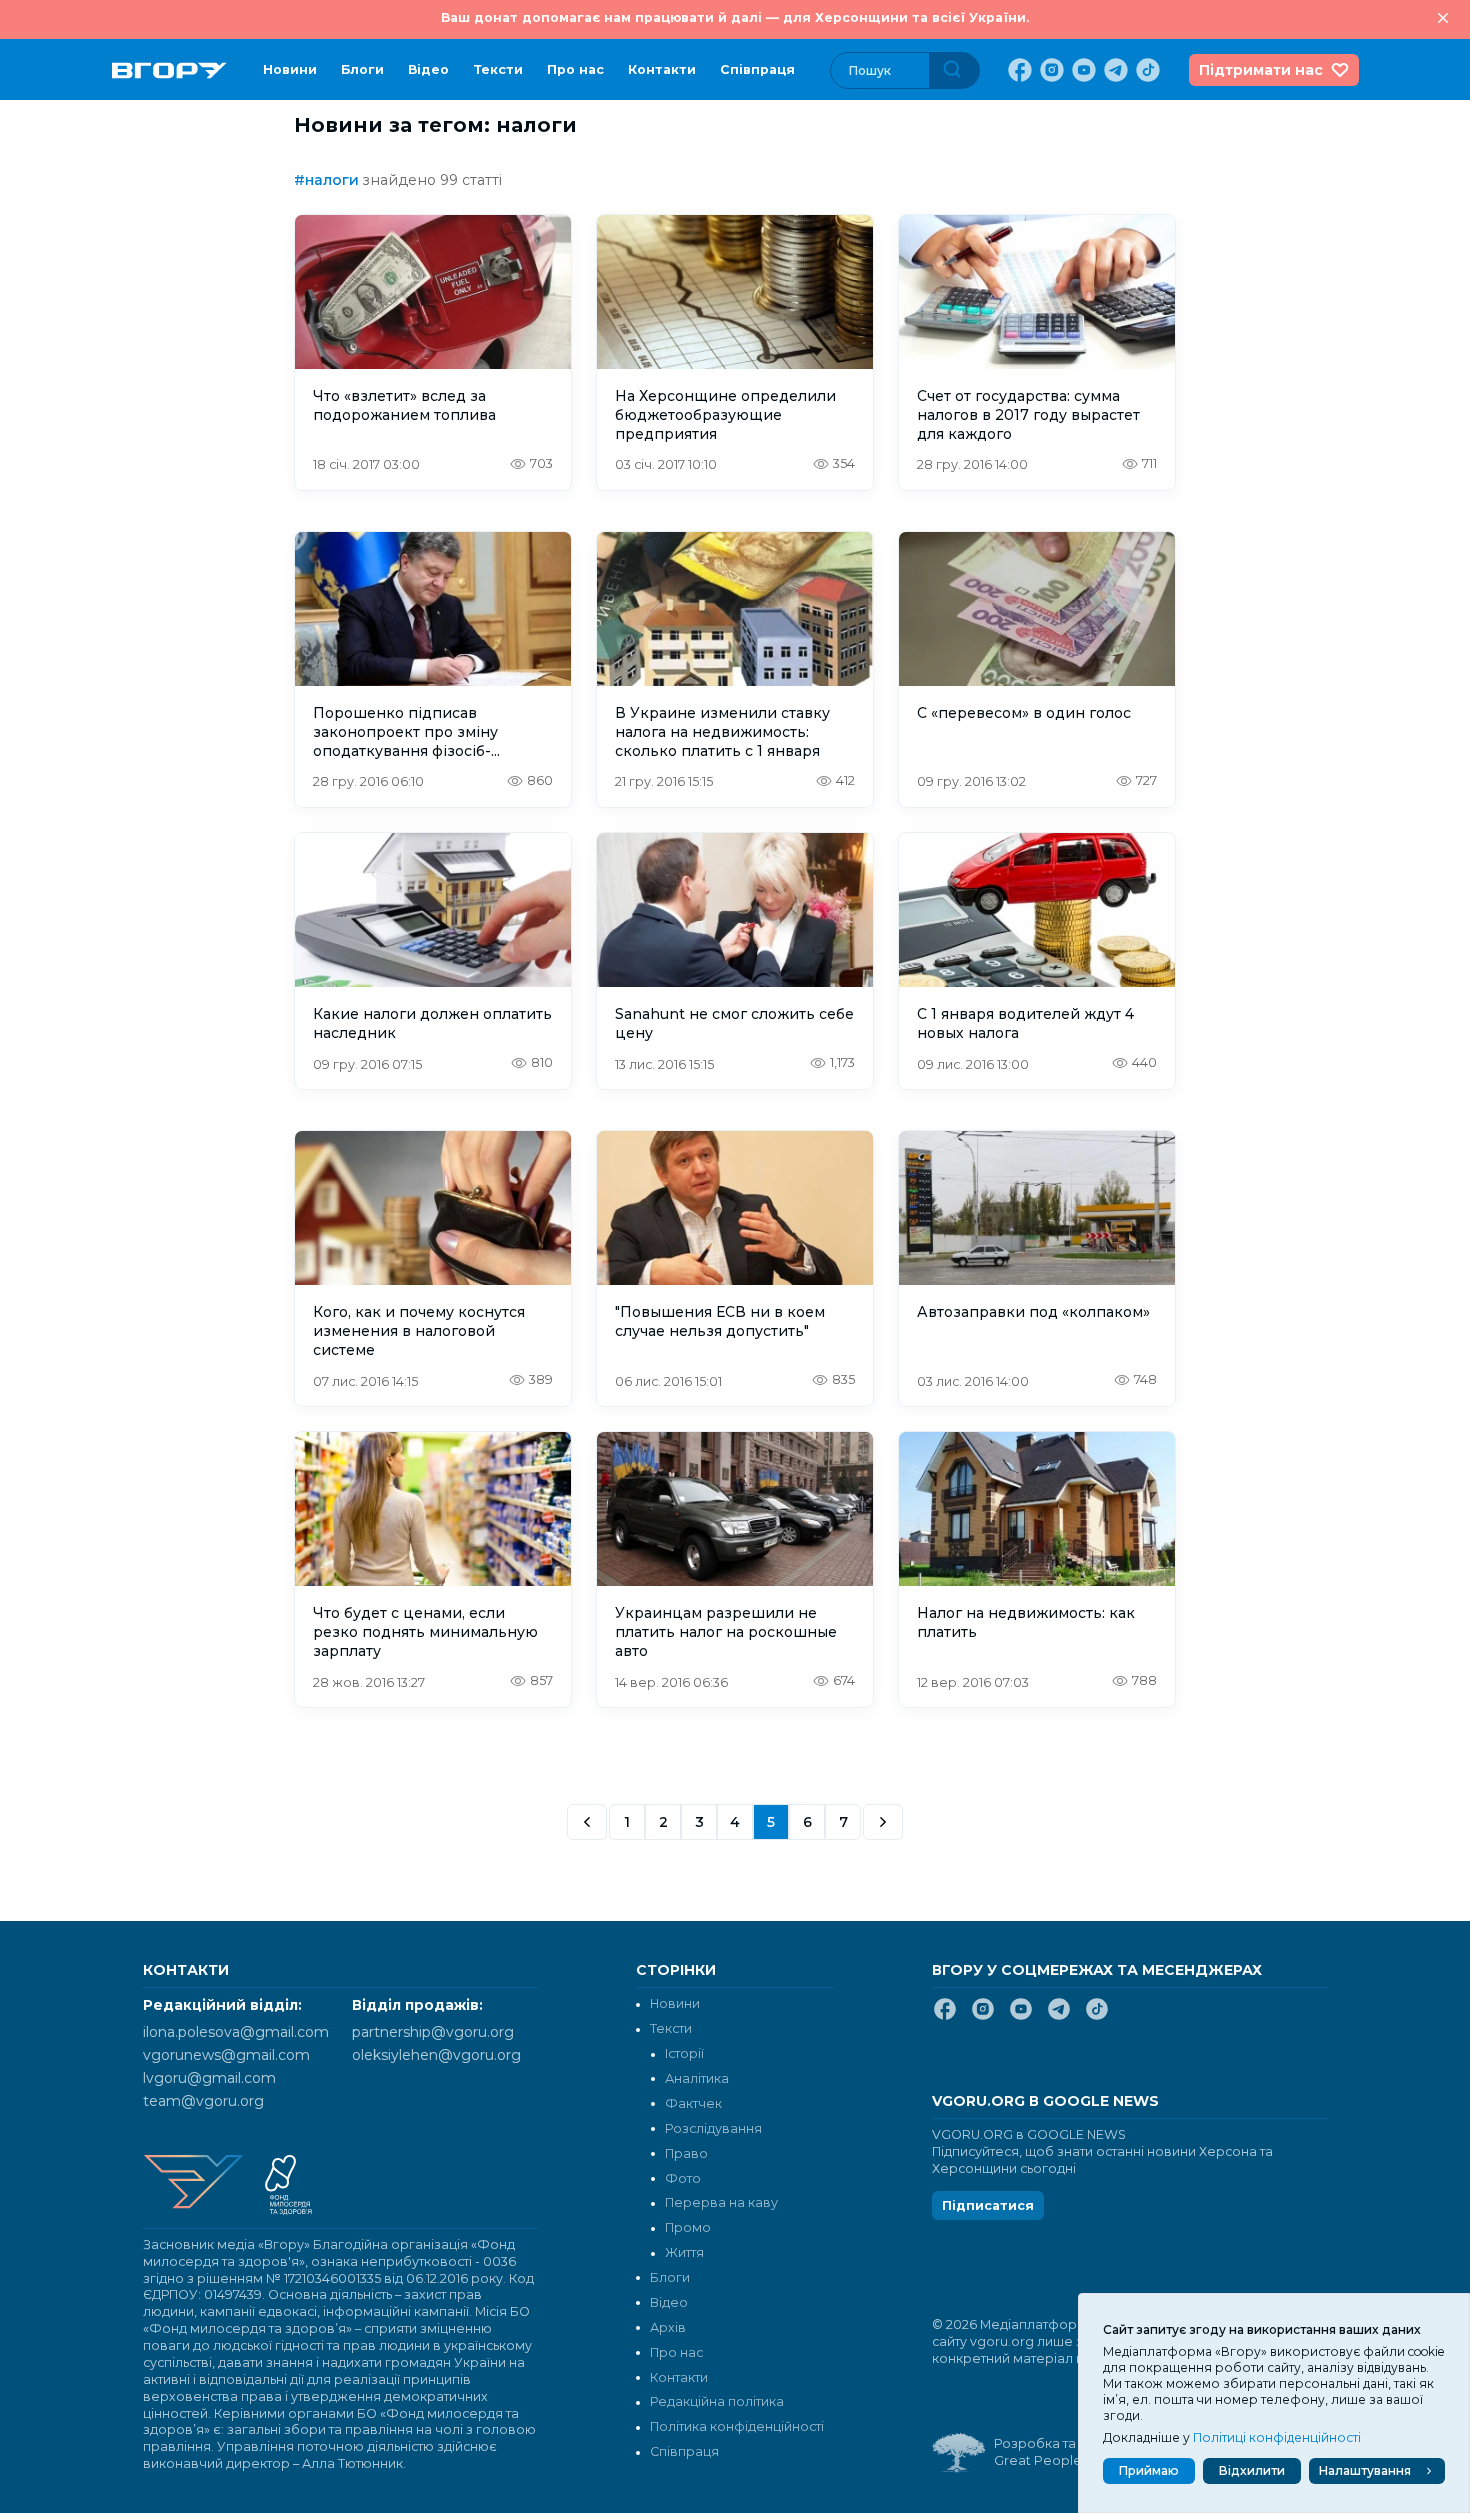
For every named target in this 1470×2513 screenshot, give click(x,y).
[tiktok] (1146, 70)
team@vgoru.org (203, 2101)
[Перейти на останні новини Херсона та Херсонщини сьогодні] (169, 70)
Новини (290, 69)
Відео (428, 69)
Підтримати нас (1261, 70)
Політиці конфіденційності (1277, 2437)
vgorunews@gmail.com (226, 2055)
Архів (668, 2327)
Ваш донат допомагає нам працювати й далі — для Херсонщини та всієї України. (735, 17)
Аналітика (697, 2078)
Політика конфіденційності (737, 2426)
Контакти (662, 69)
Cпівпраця (757, 69)
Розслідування (713, 2128)
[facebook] (1018, 70)
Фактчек (693, 2103)
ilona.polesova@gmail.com (236, 2032)
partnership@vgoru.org (433, 2032)
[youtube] (1082, 70)
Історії (684, 2053)
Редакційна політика (717, 2401)
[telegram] (1114, 70)
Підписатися (988, 2205)
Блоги (362, 69)
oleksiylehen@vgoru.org (436, 2055)
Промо (688, 2227)
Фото (683, 2178)
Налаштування (1365, 2470)
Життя (684, 2252)
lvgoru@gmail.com (209, 2078)
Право (686, 2153)
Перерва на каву (721, 2202)
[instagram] (1050, 70)
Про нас (575, 69)
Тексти (498, 69)
